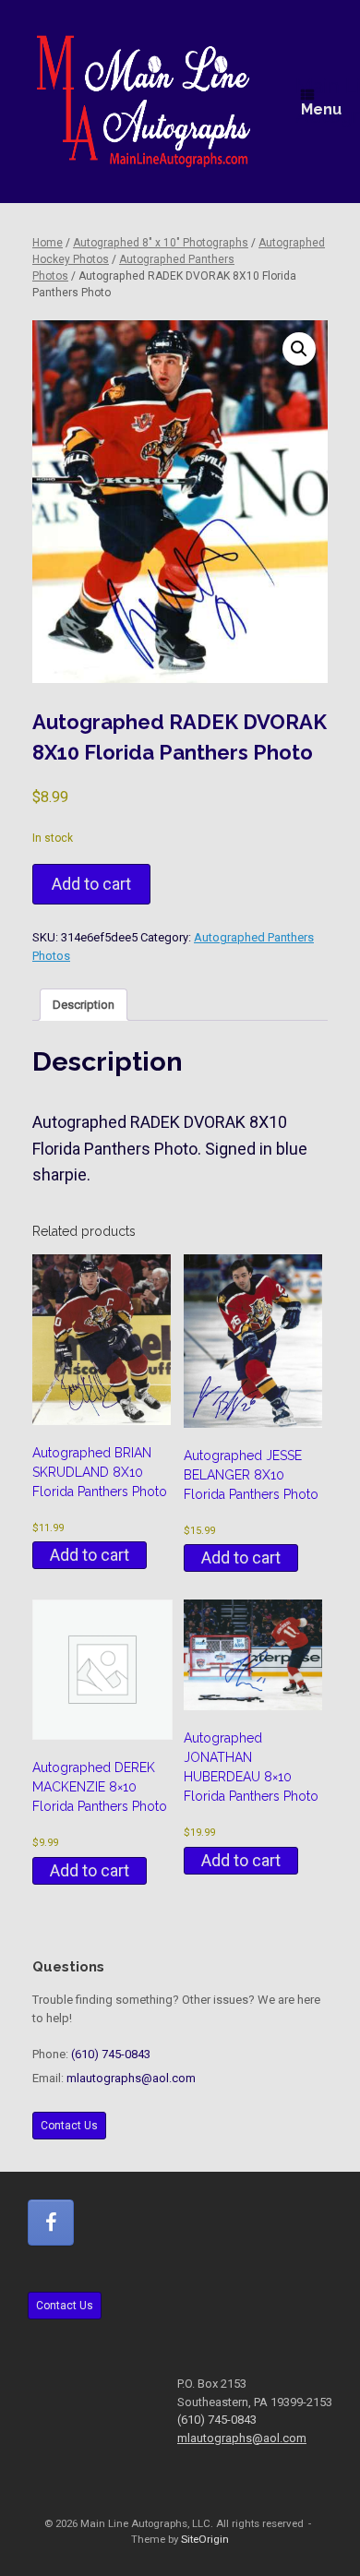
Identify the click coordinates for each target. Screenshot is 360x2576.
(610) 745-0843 (111, 2054)
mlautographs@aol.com (131, 2078)
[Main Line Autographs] (144, 102)
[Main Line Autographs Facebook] (51, 2223)
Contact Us (69, 2126)
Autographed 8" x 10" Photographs (161, 243)
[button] (299, 349)
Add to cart (91, 884)
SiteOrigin (205, 2539)
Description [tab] (84, 1005)
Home (48, 243)
